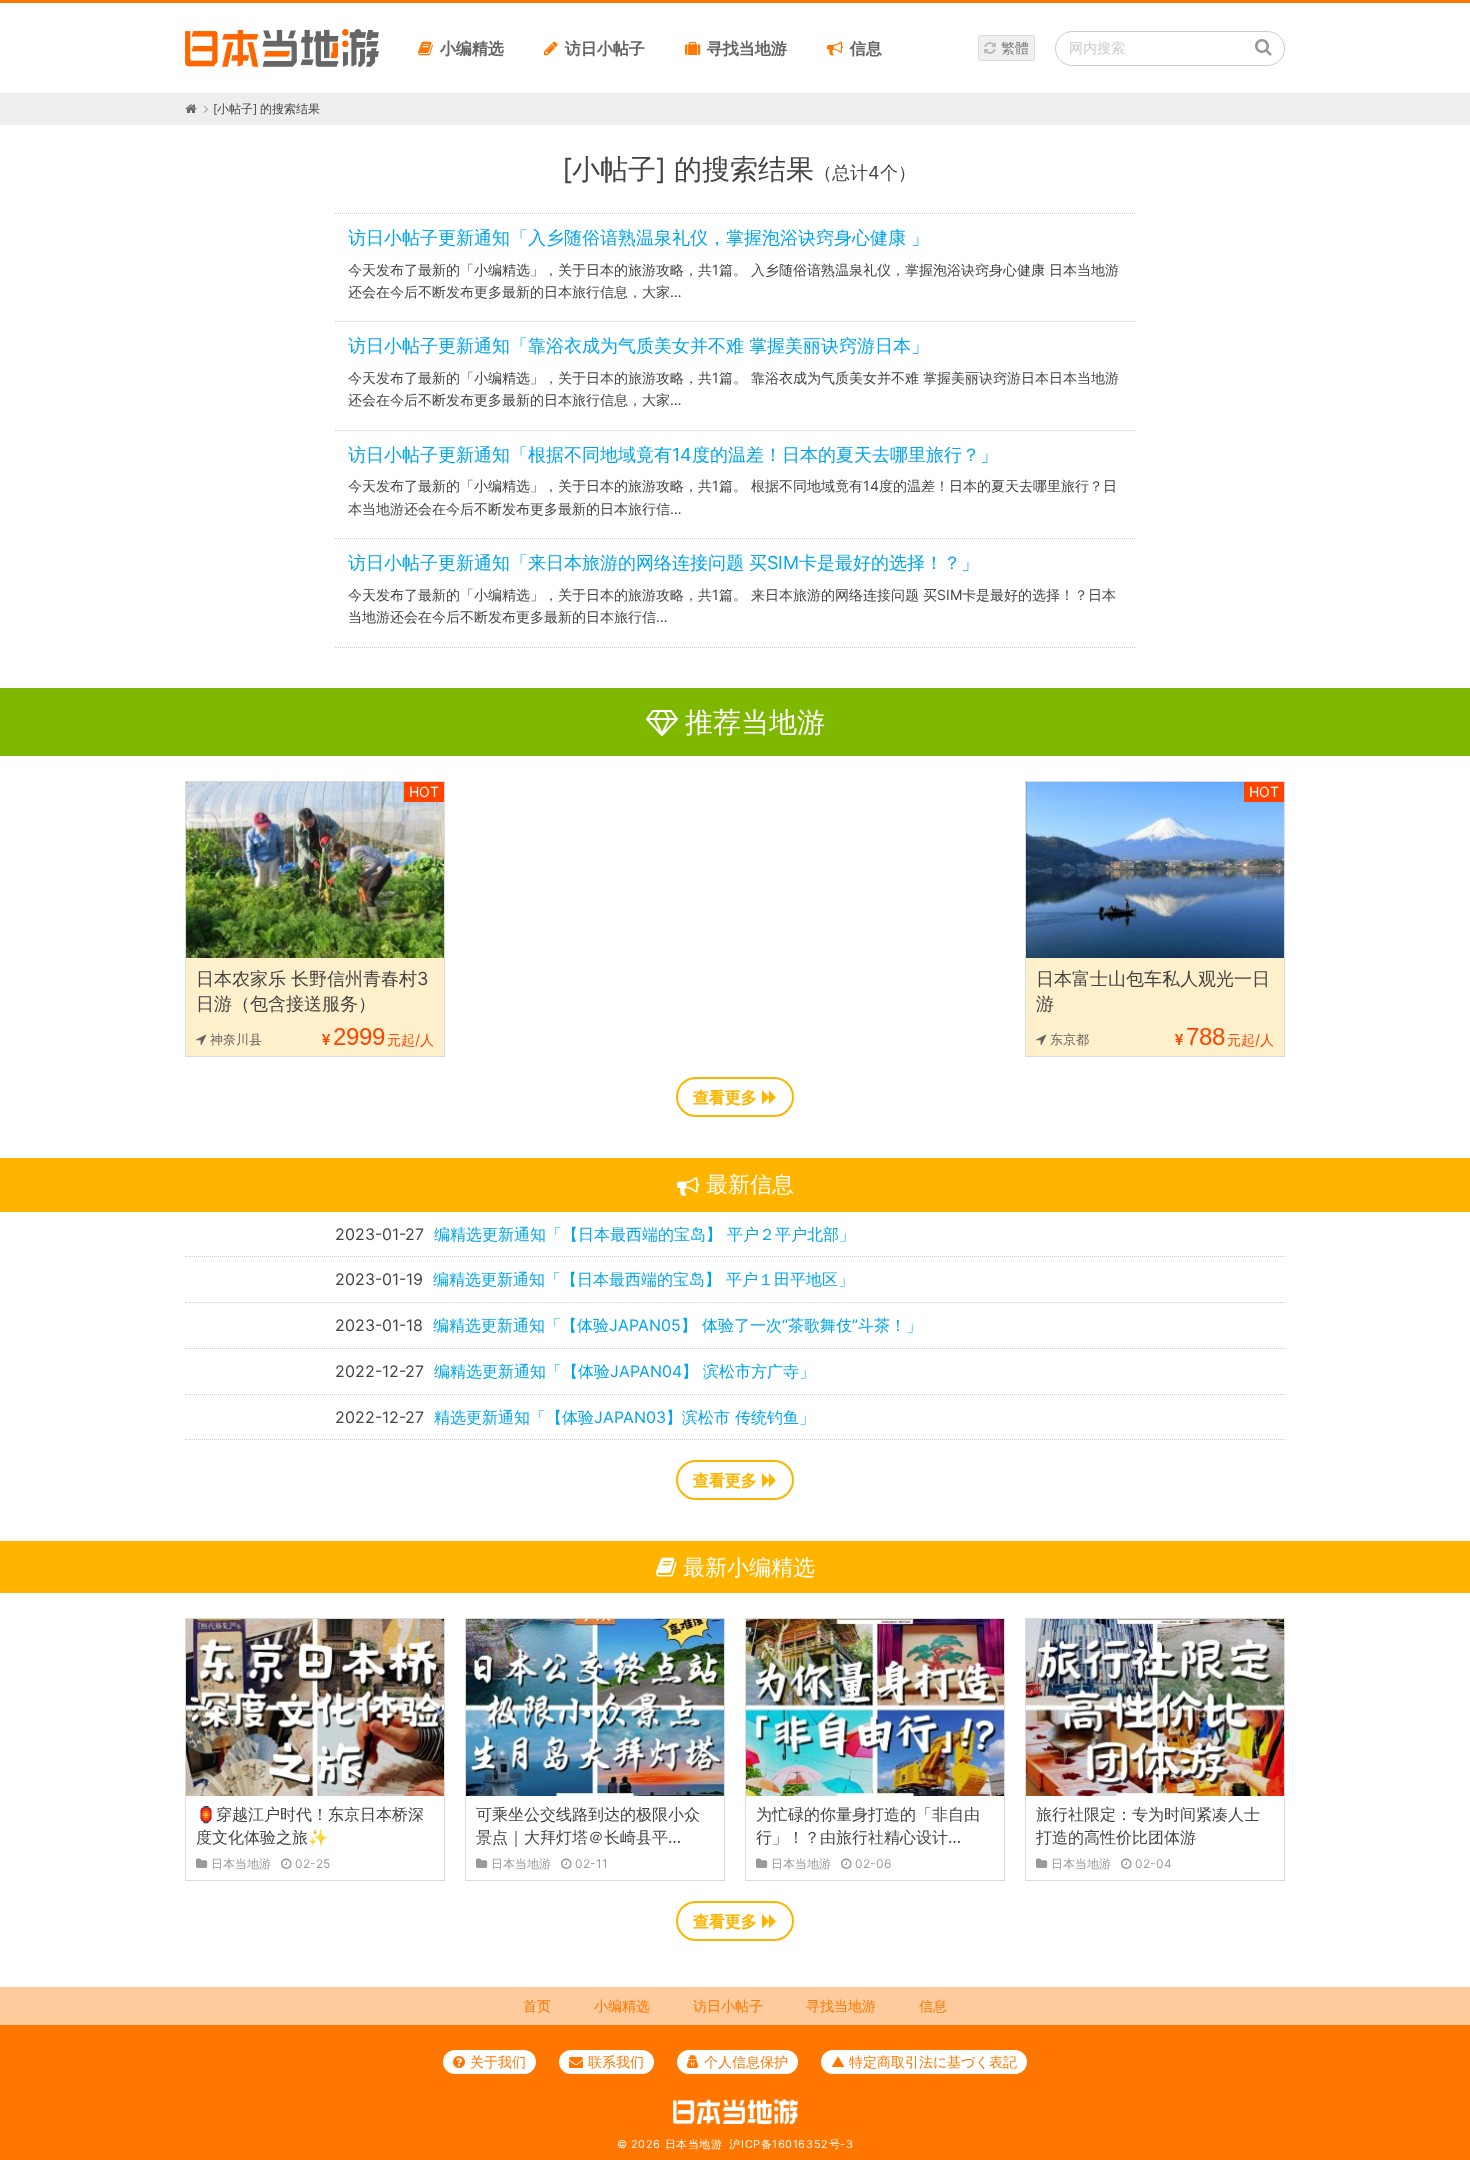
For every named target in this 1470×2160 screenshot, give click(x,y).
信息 (866, 48)
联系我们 (616, 2061)
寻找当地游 (747, 48)
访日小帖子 (605, 48)
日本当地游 (694, 2144)
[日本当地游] (282, 62)
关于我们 (498, 2061)
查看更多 (725, 1097)
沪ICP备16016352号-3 (791, 2144)
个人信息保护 (746, 2061)
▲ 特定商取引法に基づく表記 (924, 2061)
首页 (537, 2005)
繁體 (1015, 47)
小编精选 (472, 48)
